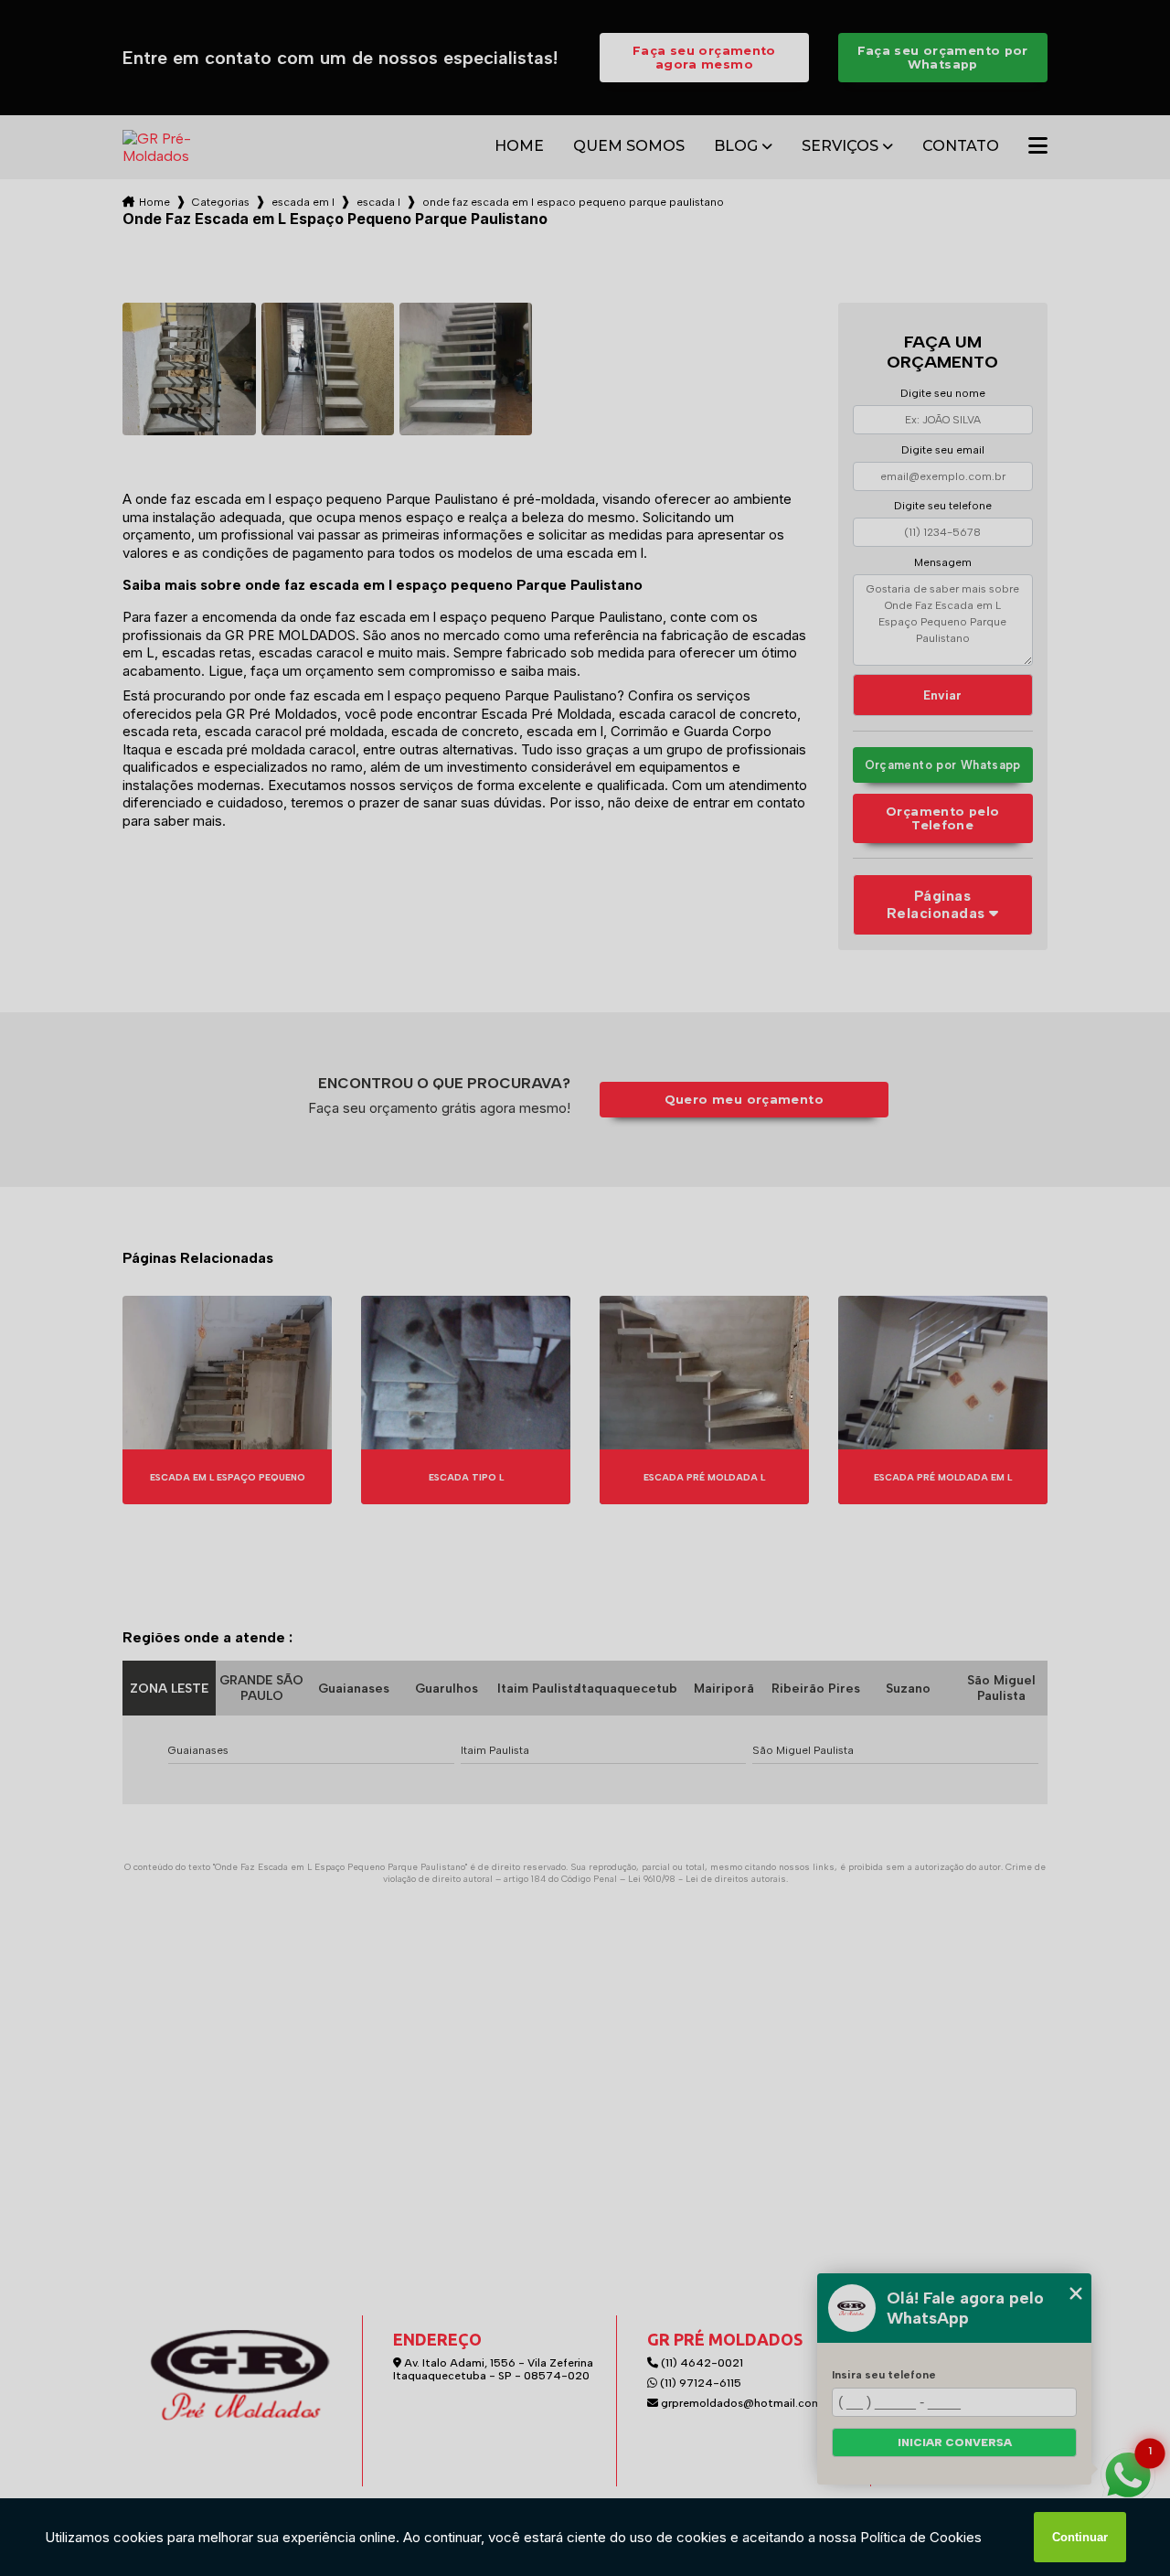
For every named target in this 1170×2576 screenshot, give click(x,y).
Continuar (1080, 2537)
